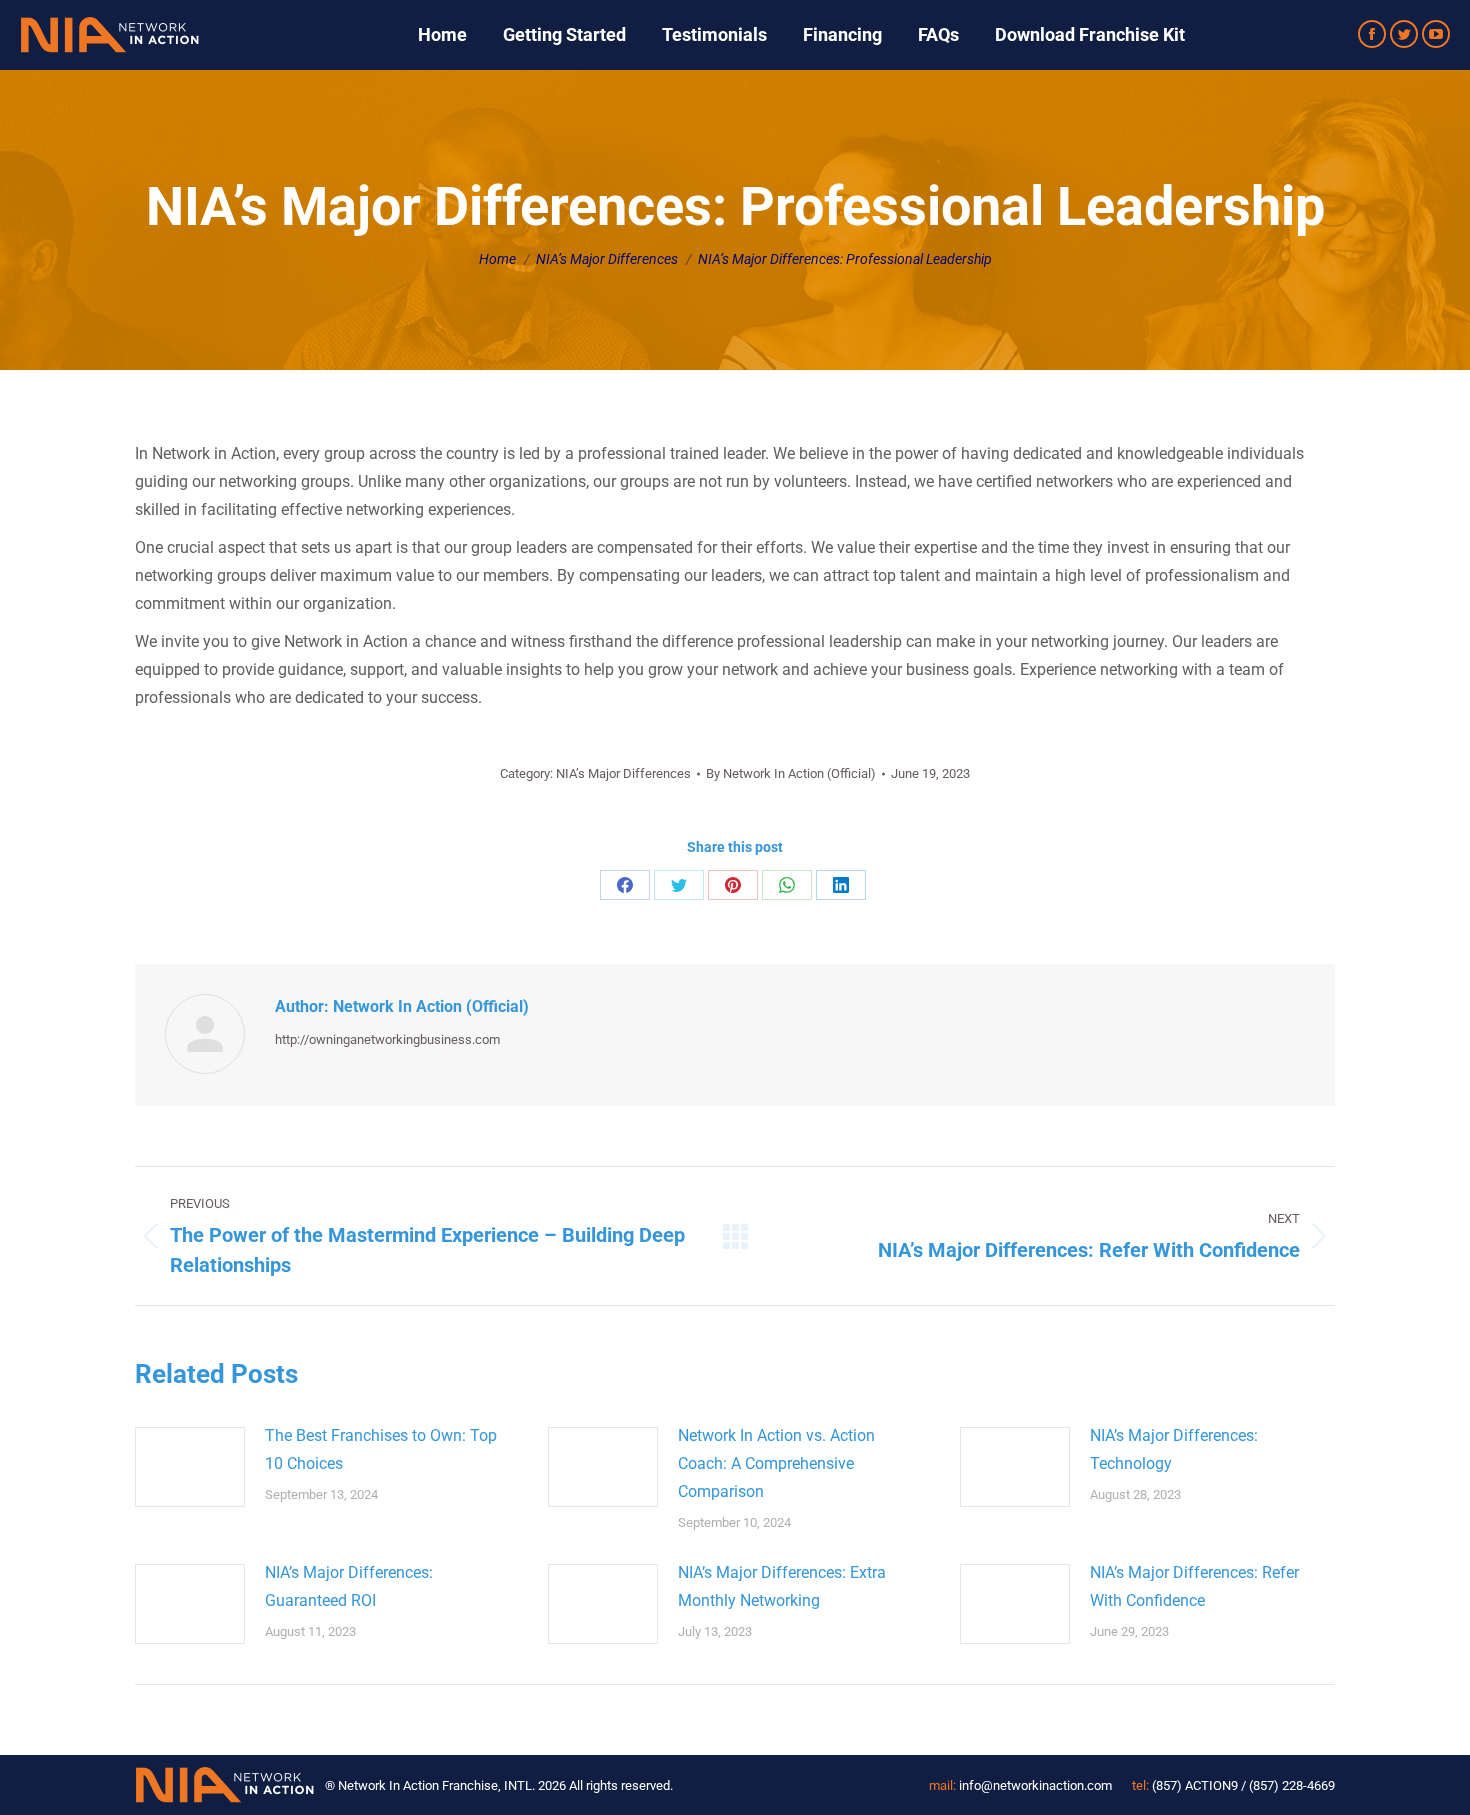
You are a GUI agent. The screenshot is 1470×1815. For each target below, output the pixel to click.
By (791, 773)
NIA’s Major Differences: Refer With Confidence (1194, 1586)
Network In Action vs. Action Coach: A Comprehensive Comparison (776, 1463)
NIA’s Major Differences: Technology (1174, 1449)
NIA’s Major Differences (623, 773)
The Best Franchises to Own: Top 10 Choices (381, 1449)
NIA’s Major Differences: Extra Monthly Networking (782, 1586)
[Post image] (190, 1467)
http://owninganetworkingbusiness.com (387, 1039)
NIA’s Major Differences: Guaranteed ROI (349, 1586)
